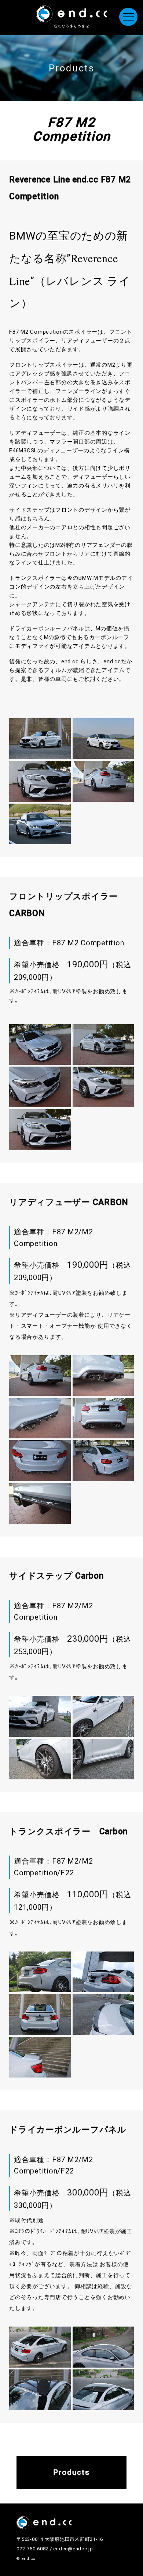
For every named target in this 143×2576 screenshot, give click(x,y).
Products (72, 2472)
